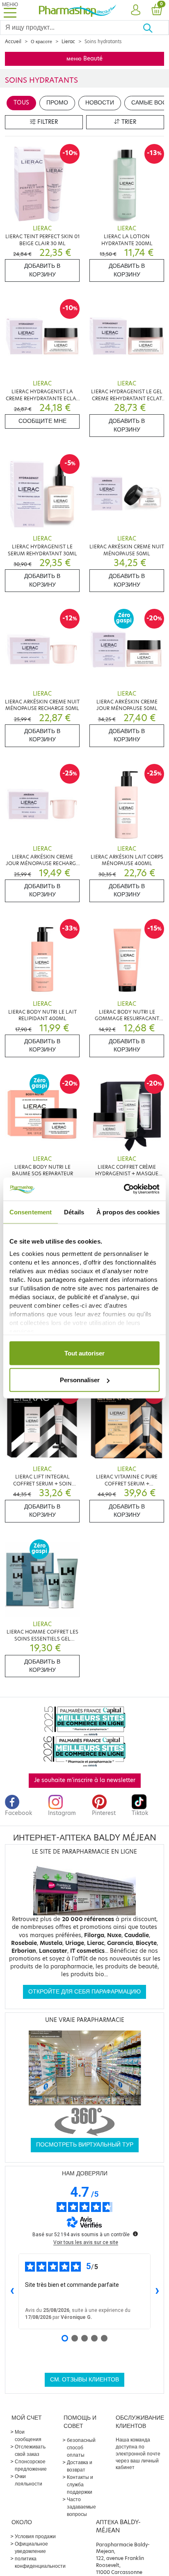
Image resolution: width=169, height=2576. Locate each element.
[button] (136, 10)
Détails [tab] (74, 1212)
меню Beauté (84, 59)
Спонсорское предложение (31, 2465)
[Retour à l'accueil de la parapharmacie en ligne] (78, 10)
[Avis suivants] (157, 2291)
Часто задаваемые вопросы (81, 2507)
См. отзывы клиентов (84, 2380)
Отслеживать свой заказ (30, 2450)
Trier (128, 122)
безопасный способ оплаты (81, 2447)
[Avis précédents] (12, 2291)
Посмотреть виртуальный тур (85, 2145)
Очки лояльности (29, 2480)
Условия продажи (35, 2536)
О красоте (41, 42)
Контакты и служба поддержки (80, 2484)
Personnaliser (80, 1380)
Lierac (68, 42)
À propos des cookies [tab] (128, 1212)
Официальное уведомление (31, 2547)
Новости (100, 103)
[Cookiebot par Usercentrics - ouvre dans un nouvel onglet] (124, 1189)
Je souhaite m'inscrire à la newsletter (85, 1780)
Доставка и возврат (80, 2466)
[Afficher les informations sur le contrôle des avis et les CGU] (135, 2234)
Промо (57, 103)
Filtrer (47, 122)
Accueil (13, 42)
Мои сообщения (28, 2436)
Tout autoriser (84, 1353)
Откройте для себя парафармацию (84, 1992)
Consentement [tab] (31, 1212)
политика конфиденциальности (40, 2562)
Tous (21, 103)
